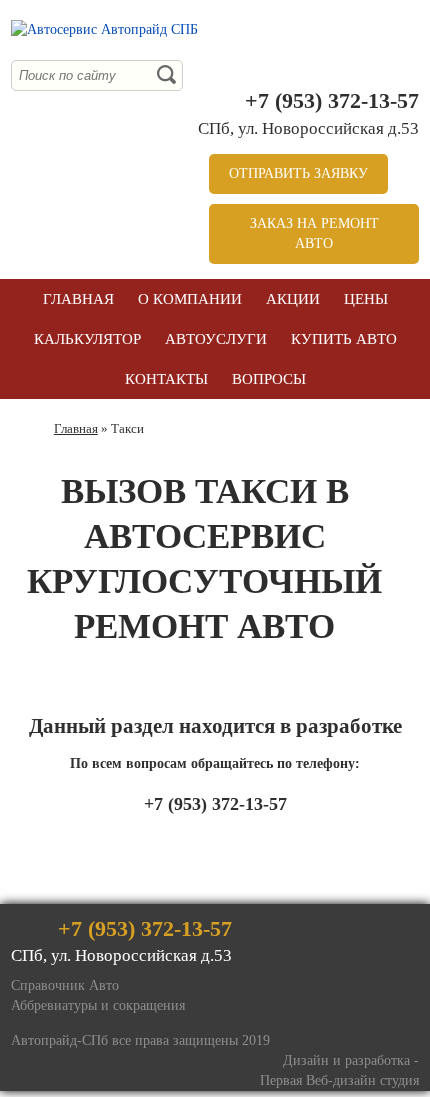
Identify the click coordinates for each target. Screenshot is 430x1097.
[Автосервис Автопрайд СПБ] (104, 30)
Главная (76, 428)
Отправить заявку (298, 173)
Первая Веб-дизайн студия (339, 1080)
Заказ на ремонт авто (314, 233)
